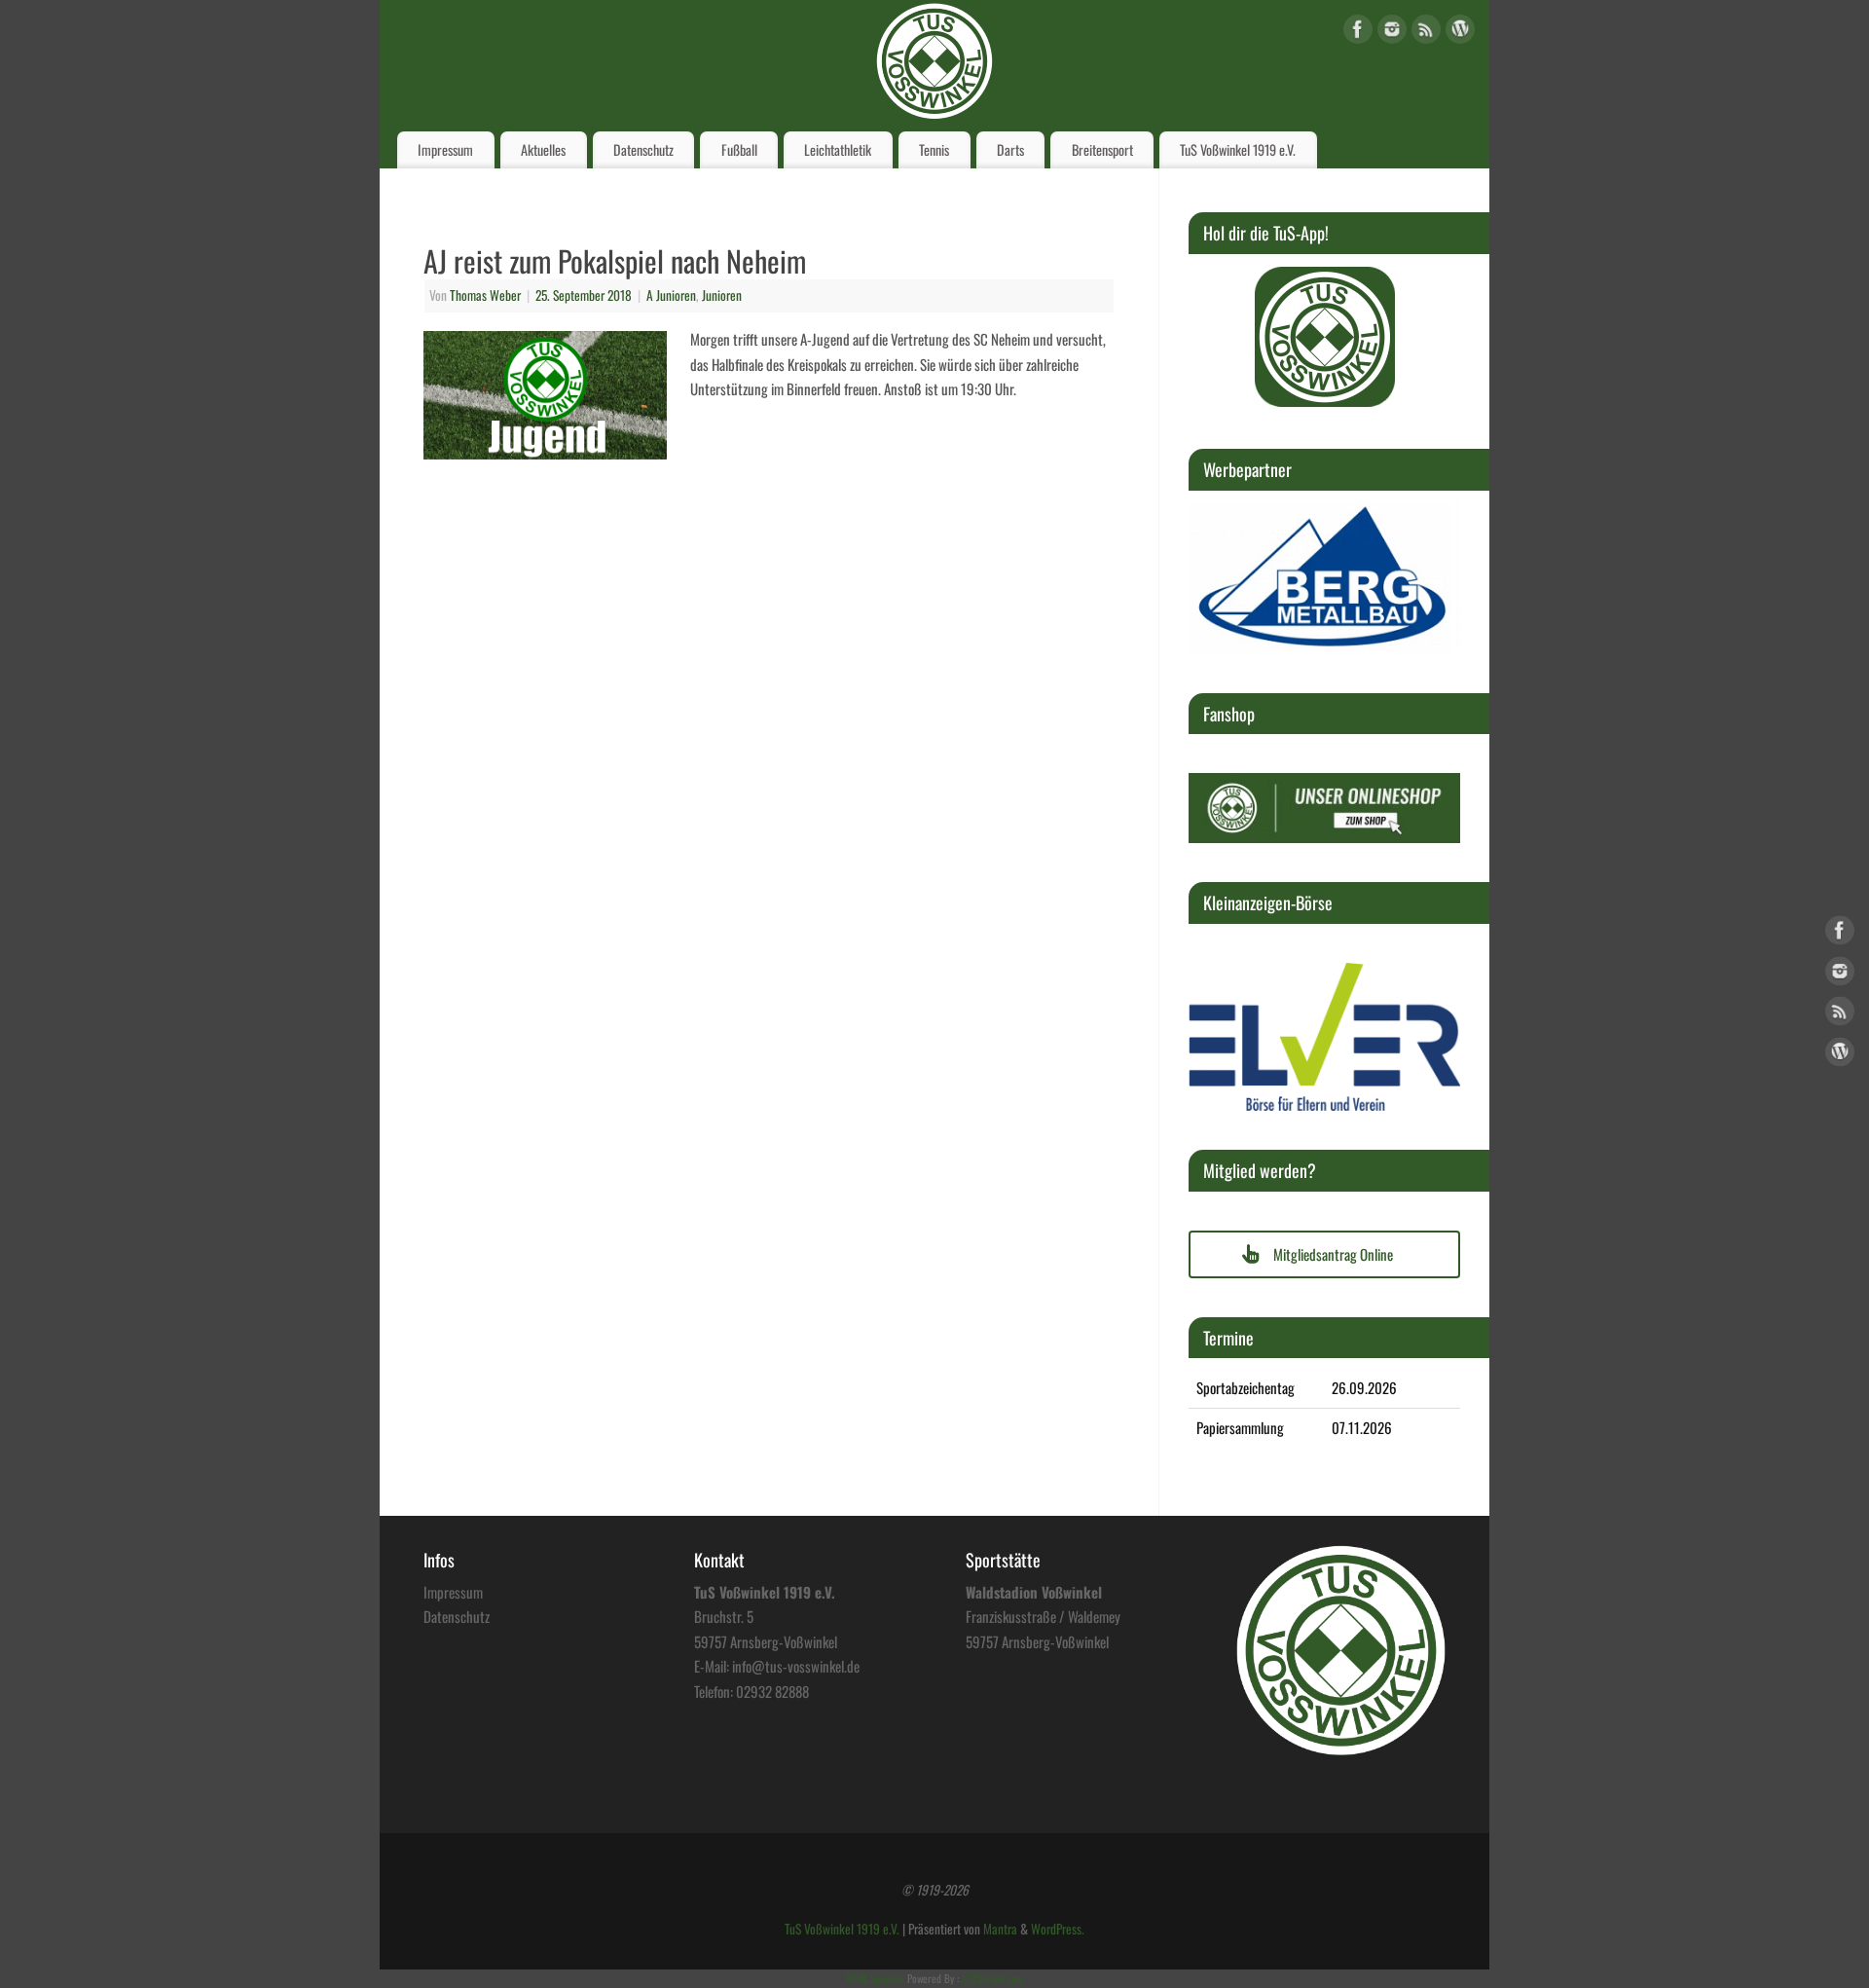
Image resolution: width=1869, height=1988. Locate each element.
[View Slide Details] (1325, 337)
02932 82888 (772, 1691)
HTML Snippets (875, 1978)
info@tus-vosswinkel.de (796, 1666)
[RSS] (1426, 33)
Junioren (722, 295)
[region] (1325, 337)
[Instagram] (1392, 33)
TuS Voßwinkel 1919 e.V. (1238, 149)
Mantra (1000, 1929)
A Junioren (671, 295)
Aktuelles (543, 149)
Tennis (934, 149)
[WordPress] (1460, 33)
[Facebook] (1358, 33)
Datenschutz (643, 149)
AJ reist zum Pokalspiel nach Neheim (615, 260)
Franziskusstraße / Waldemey (1043, 1616)
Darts (1010, 149)
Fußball (739, 149)
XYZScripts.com (992, 1978)
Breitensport (1102, 149)
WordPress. (1058, 1929)
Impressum (445, 149)
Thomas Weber (485, 295)
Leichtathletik (838, 149)
